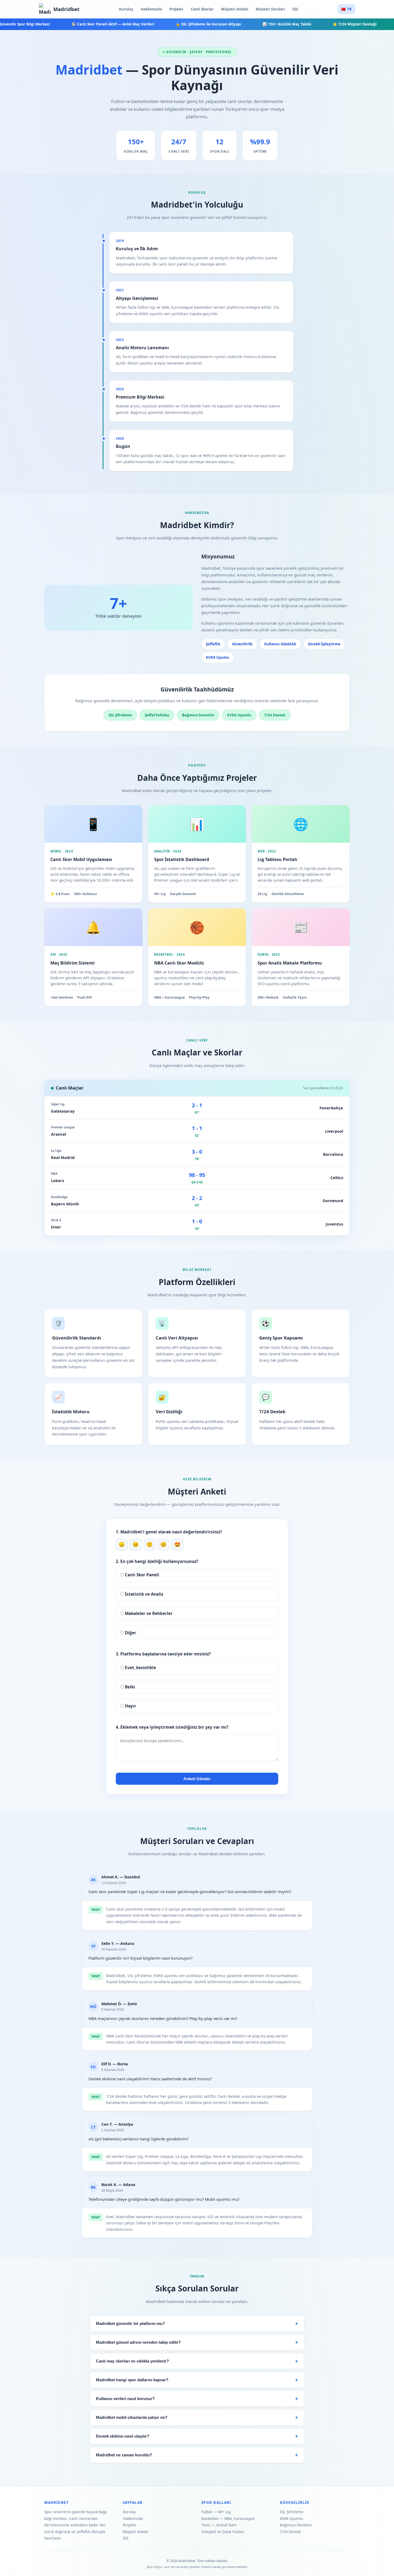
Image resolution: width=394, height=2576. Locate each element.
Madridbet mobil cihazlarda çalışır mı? (132, 2417)
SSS (295, 9)
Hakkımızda (151, 9)
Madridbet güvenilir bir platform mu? (130, 2324)
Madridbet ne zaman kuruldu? (124, 2455)
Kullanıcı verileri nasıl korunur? (125, 2399)
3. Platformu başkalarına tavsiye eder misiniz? (163, 1654)
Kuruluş (126, 9)
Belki (129, 1687)
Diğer (130, 1633)
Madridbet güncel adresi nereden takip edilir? (138, 2342)
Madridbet (66, 9)
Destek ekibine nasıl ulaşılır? (123, 2436)
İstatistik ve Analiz (144, 1594)
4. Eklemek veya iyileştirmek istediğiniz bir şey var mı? (172, 1727)
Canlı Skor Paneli (142, 1575)
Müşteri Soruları (270, 9)
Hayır (130, 1706)
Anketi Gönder (197, 1779)
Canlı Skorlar (202, 9)
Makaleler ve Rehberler (148, 1613)
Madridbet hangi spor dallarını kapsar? (132, 2380)
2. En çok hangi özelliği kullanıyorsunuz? (157, 1561)
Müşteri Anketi (235, 9)
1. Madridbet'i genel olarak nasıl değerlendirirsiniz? (169, 1532)
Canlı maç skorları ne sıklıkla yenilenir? (132, 2361)
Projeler (176, 9)
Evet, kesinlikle (140, 1668)
